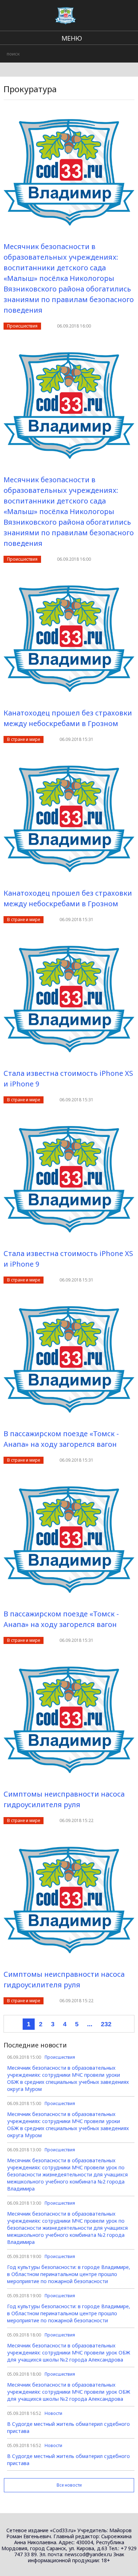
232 (106, 2024)
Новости (53, 2413)
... (90, 2024)
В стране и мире (24, 739)
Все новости (69, 2485)
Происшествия (22, 326)
